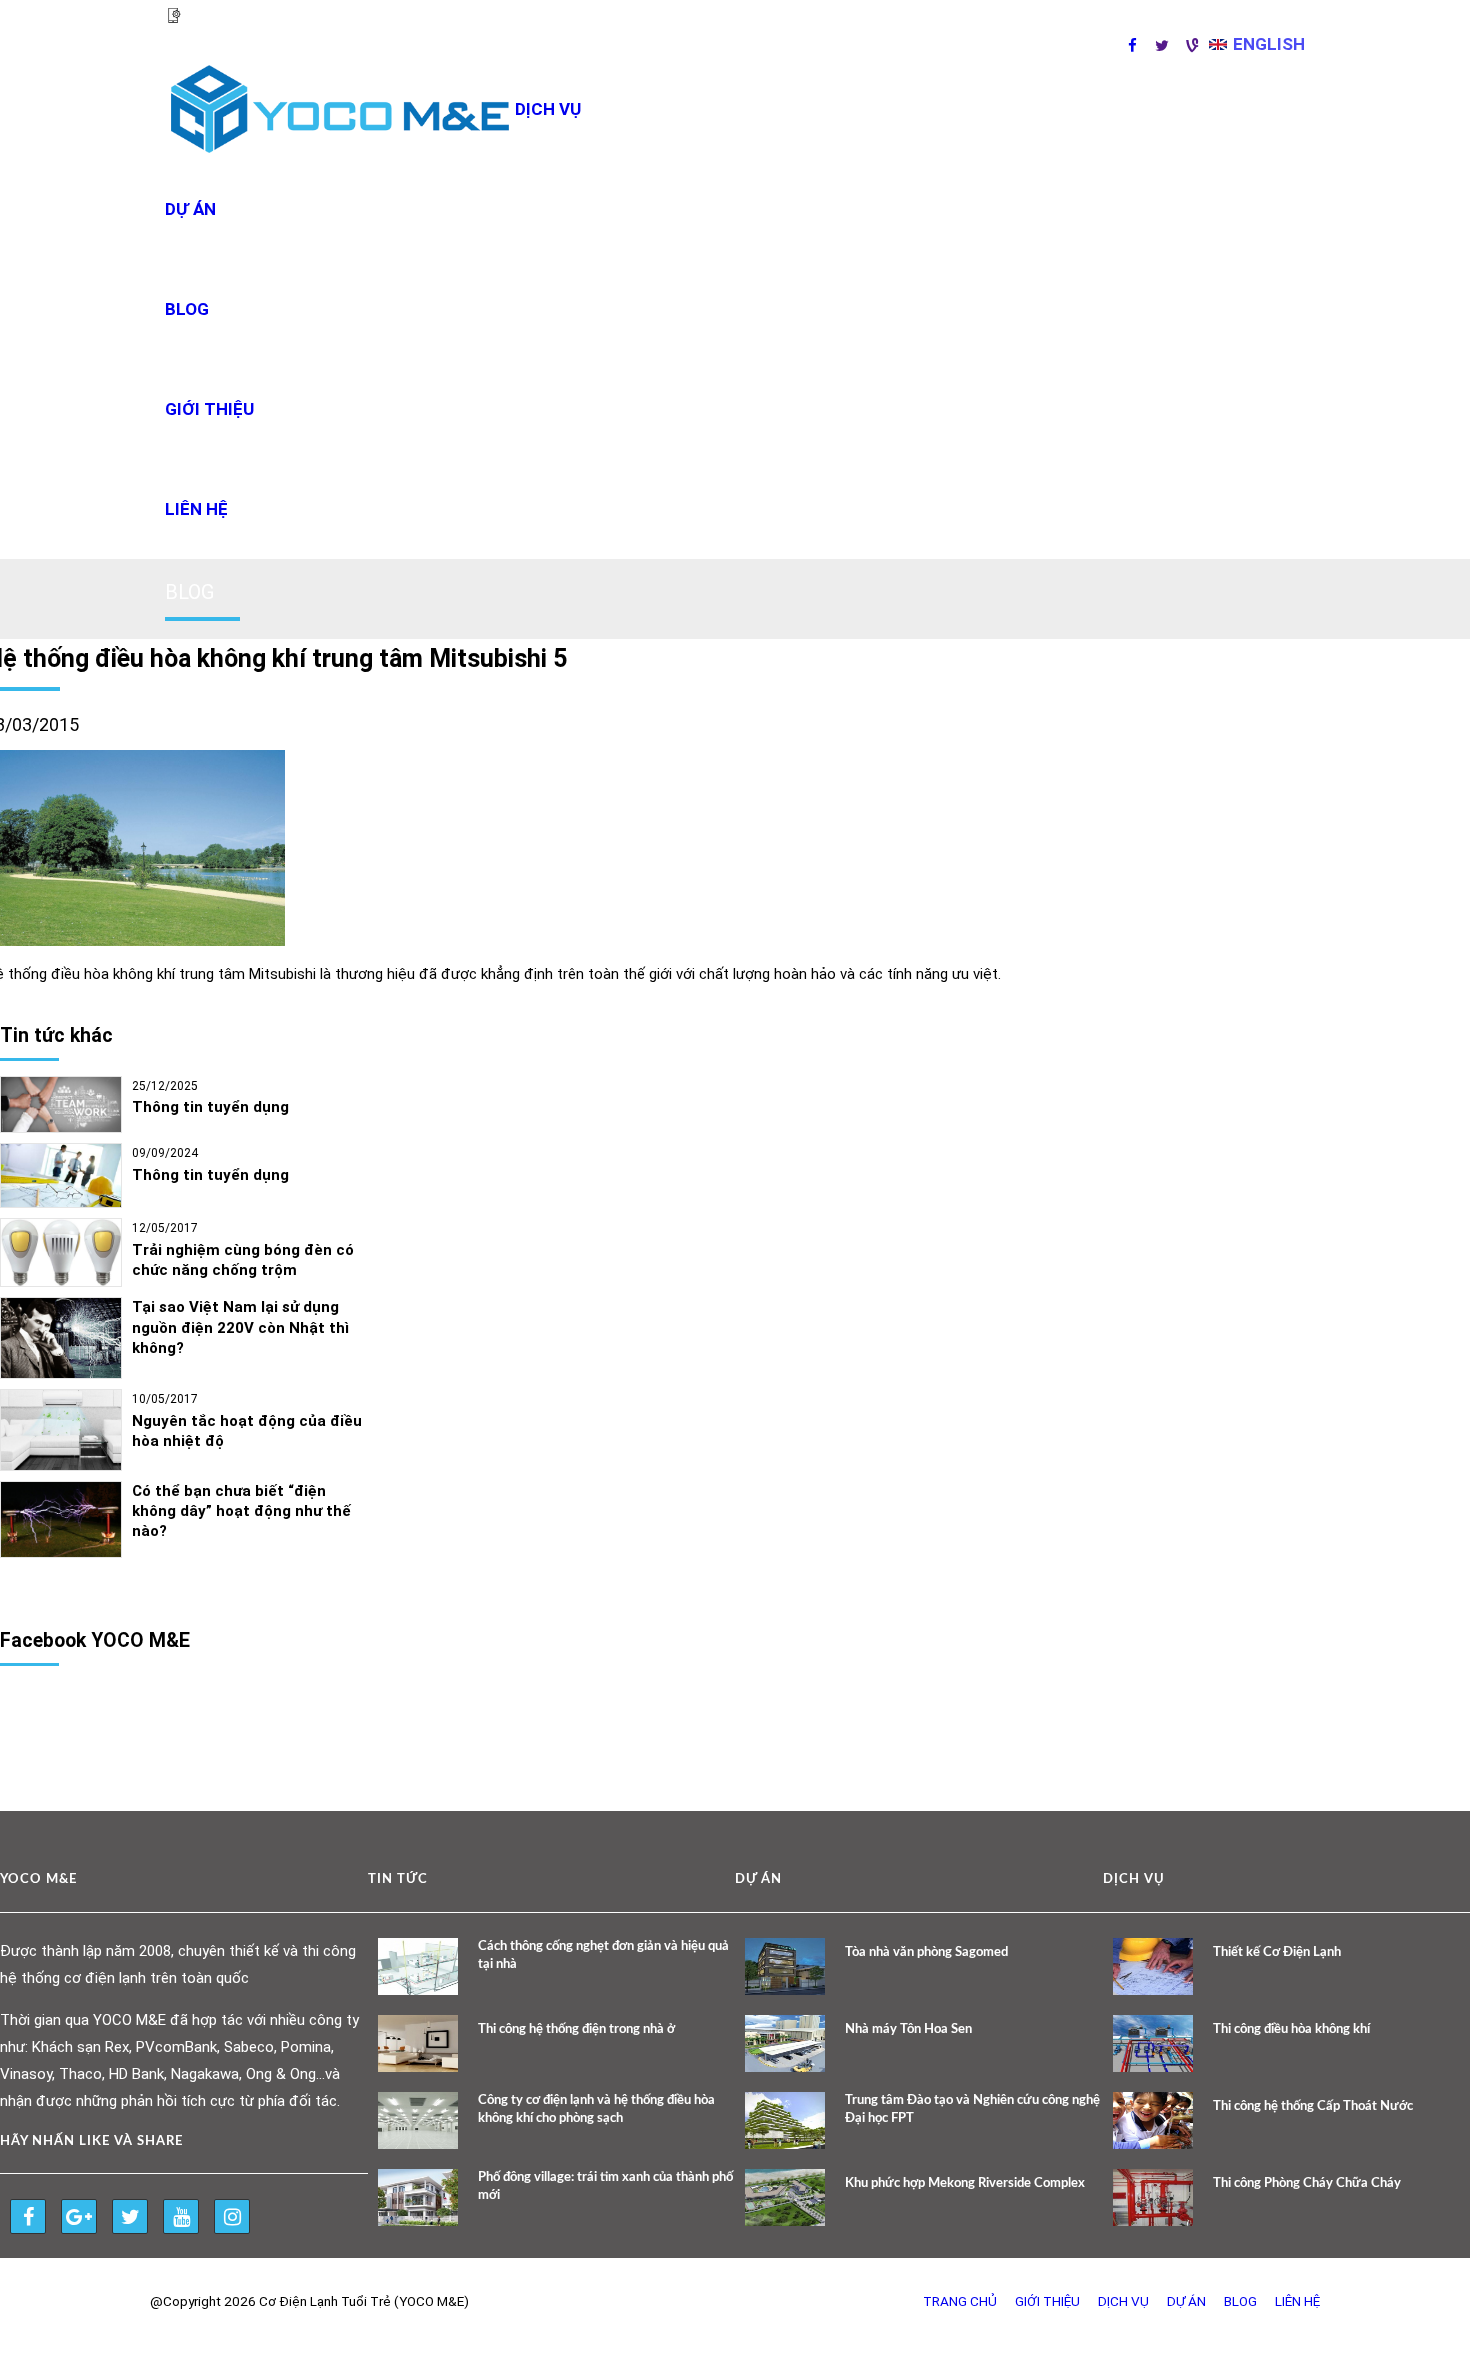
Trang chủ (960, 2301)
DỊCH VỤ (548, 109)
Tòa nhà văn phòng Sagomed (926, 1952)
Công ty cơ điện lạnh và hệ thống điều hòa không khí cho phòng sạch (596, 2109)
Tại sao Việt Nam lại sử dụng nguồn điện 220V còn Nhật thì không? (240, 1327)
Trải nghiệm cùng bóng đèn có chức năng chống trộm (243, 1260)
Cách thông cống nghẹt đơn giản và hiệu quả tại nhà (603, 1955)
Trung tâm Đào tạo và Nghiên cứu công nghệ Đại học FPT (972, 2109)
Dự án (190, 209)
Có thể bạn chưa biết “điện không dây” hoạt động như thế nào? (241, 1511)
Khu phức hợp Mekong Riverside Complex (965, 2183)
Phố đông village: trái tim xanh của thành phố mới (605, 2186)
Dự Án (1186, 2301)
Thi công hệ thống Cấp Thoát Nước (1313, 2106)
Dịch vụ (1123, 2301)
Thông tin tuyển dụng (210, 1107)
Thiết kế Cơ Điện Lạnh (1277, 1952)
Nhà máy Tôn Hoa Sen (908, 2029)
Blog (187, 309)
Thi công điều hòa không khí (1291, 2029)
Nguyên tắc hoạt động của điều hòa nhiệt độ (247, 1431)
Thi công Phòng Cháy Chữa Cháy (1307, 2183)
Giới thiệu (209, 409)
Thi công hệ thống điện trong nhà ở (576, 2029)
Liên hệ (196, 509)
